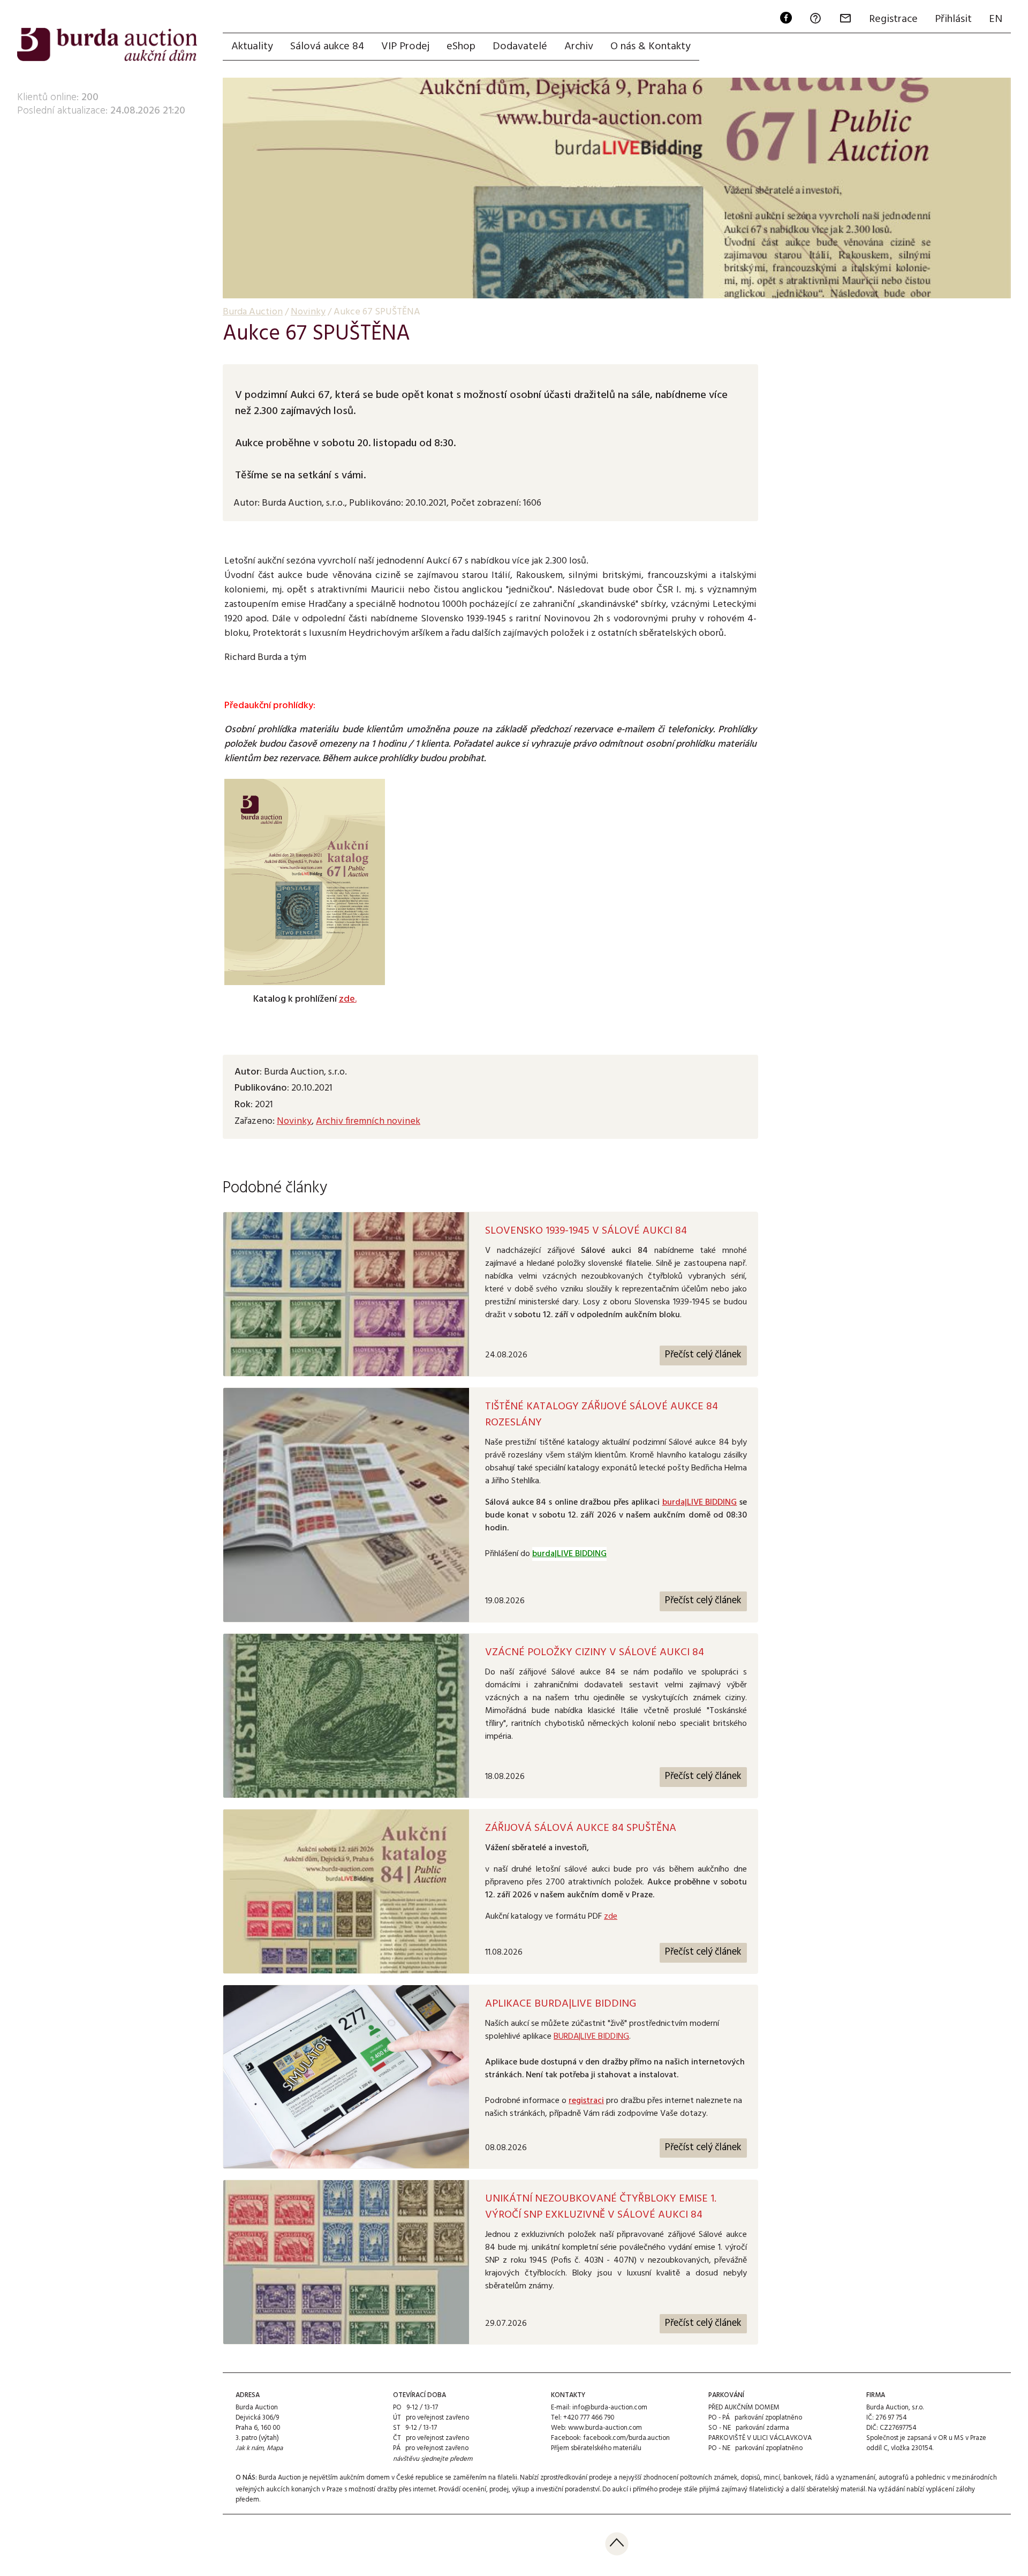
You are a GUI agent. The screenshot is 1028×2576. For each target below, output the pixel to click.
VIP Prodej (405, 47)
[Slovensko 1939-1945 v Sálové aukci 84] (346, 1294)
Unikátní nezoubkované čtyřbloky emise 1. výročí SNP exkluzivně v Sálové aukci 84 (601, 2207)
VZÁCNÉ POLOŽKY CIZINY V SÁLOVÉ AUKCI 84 (595, 1653)
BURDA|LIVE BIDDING (591, 2037)
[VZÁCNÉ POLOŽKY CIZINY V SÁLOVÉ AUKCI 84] (346, 1716)
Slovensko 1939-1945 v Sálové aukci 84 (586, 1231)
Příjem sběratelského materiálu (596, 2448)
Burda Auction (253, 312)
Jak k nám (250, 2448)
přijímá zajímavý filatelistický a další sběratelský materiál (782, 2489)
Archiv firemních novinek (368, 1121)
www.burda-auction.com (605, 2428)
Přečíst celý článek (703, 1355)
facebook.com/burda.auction (626, 2438)
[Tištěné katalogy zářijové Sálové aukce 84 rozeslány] (346, 1505)
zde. (348, 999)
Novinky (294, 1121)
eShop (461, 47)
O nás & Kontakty (651, 47)
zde (611, 1917)
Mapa (275, 2448)
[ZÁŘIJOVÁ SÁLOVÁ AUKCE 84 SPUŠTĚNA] (346, 1891)
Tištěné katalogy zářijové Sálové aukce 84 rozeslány (602, 1415)
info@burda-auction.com (610, 2408)
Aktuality (252, 47)
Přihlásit (953, 19)
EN (996, 19)
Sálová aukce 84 (327, 47)
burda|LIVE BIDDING (700, 1503)
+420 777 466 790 (589, 2418)
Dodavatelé (520, 47)
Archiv (579, 47)
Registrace (893, 19)
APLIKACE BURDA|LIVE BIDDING (561, 2004)
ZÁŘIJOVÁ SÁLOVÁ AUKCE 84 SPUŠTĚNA (581, 1828)
